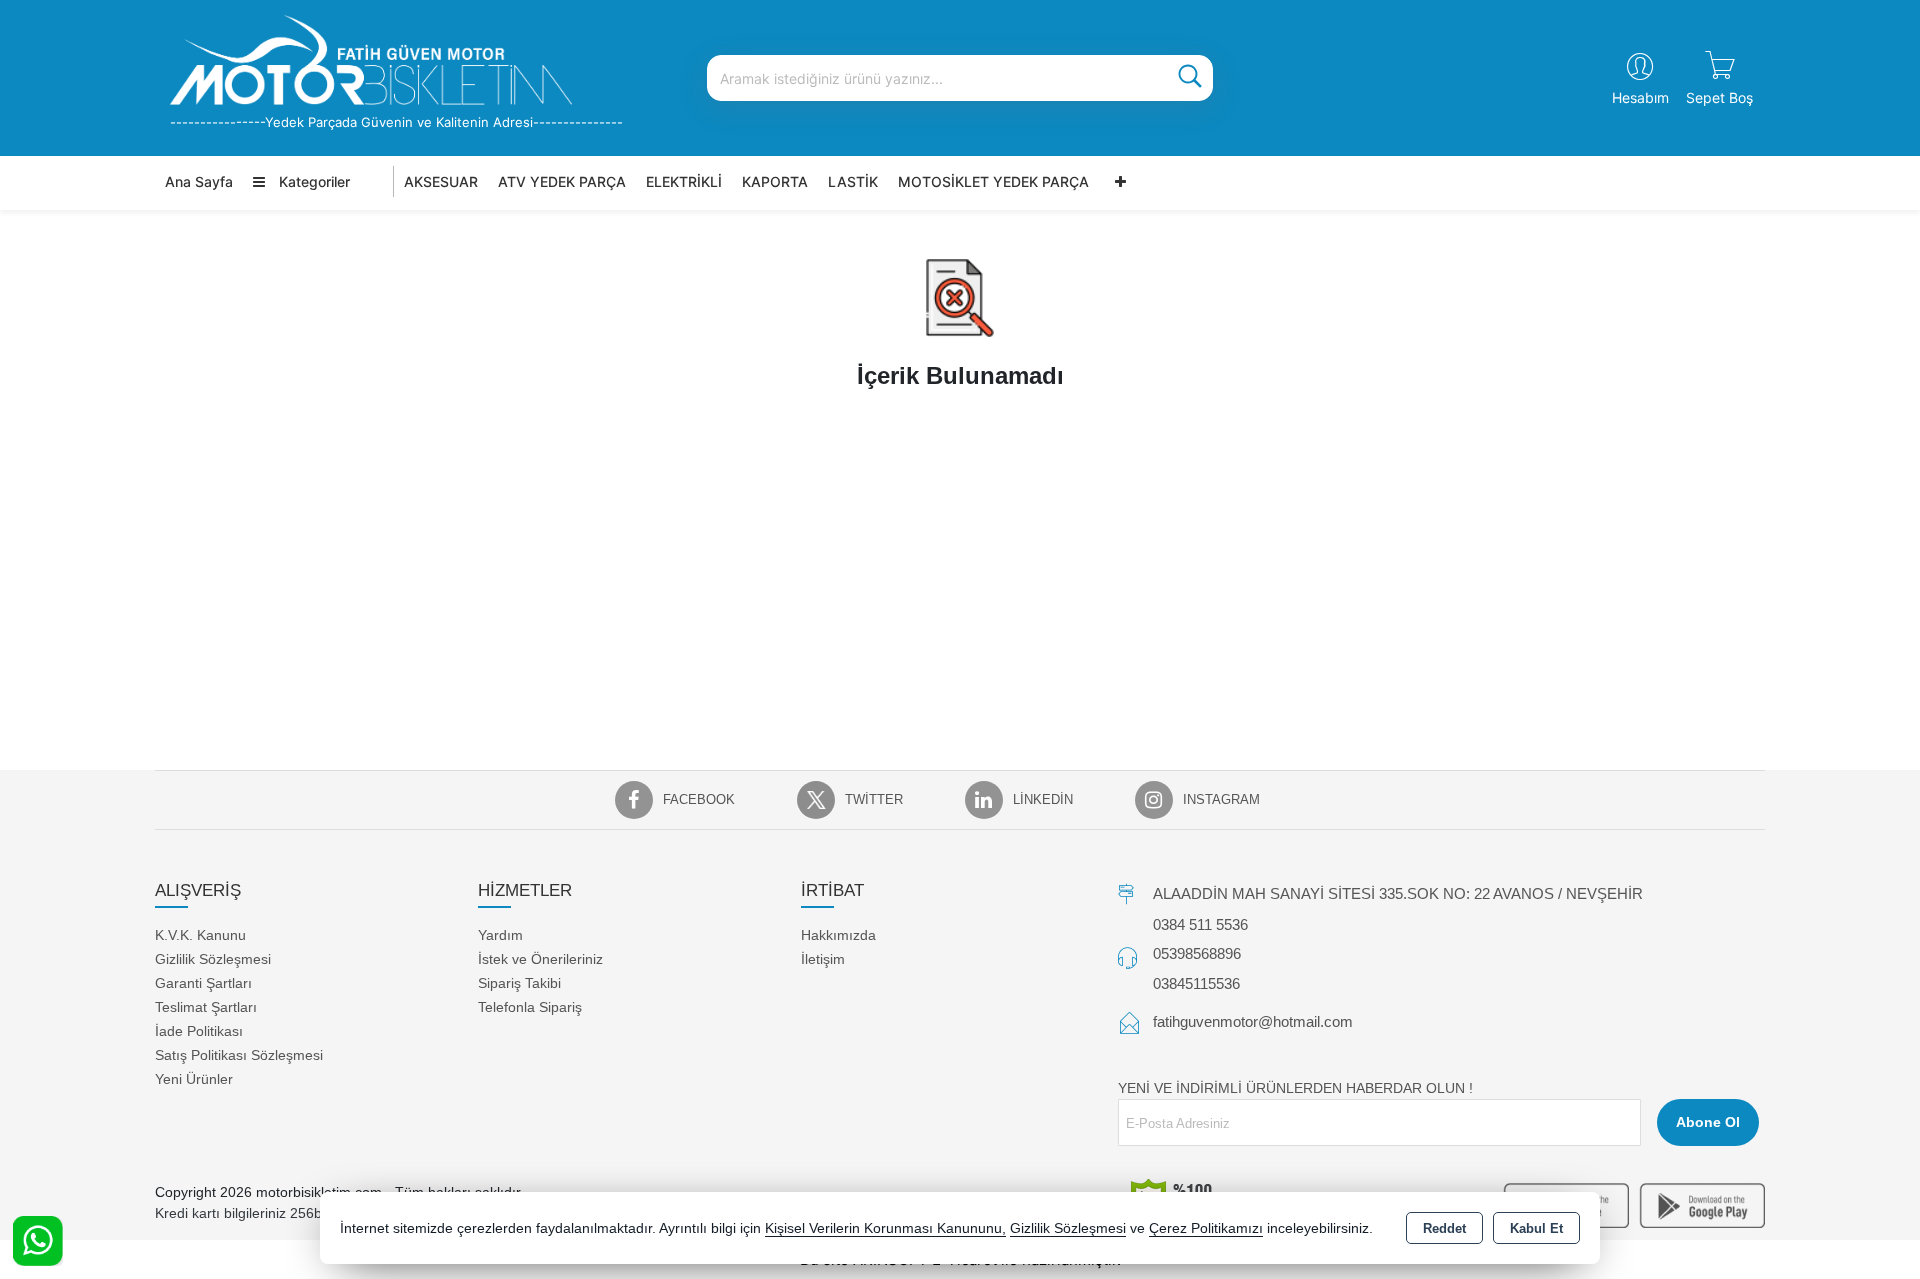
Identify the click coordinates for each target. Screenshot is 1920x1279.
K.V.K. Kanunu (200, 935)
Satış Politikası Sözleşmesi (239, 1055)
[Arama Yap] (1190, 78)
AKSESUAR (441, 181)
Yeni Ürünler (194, 1079)
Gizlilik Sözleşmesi (213, 959)
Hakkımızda (838, 935)
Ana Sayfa (199, 181)
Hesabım (1640, 97)
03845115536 (1196, 983)
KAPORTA (775, 181)
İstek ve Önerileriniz (540, 959)
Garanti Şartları (203, 983)
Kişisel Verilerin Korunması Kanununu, (885, 1228)
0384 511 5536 (1200, 924)
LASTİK (853, 181)
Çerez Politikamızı (1206, 1228)
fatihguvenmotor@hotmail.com (1253, 1021)
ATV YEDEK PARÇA (562, 181)
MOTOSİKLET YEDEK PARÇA (993, 181)
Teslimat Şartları (206, 1007)
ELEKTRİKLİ (684, 181)
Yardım (500, 935)
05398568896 (1197, 953)
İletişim (823, 959)
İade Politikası (199, 1031)
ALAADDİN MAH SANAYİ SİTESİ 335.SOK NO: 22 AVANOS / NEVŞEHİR (1398, 893)
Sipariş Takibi (519, 983)
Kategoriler (312, 181)
